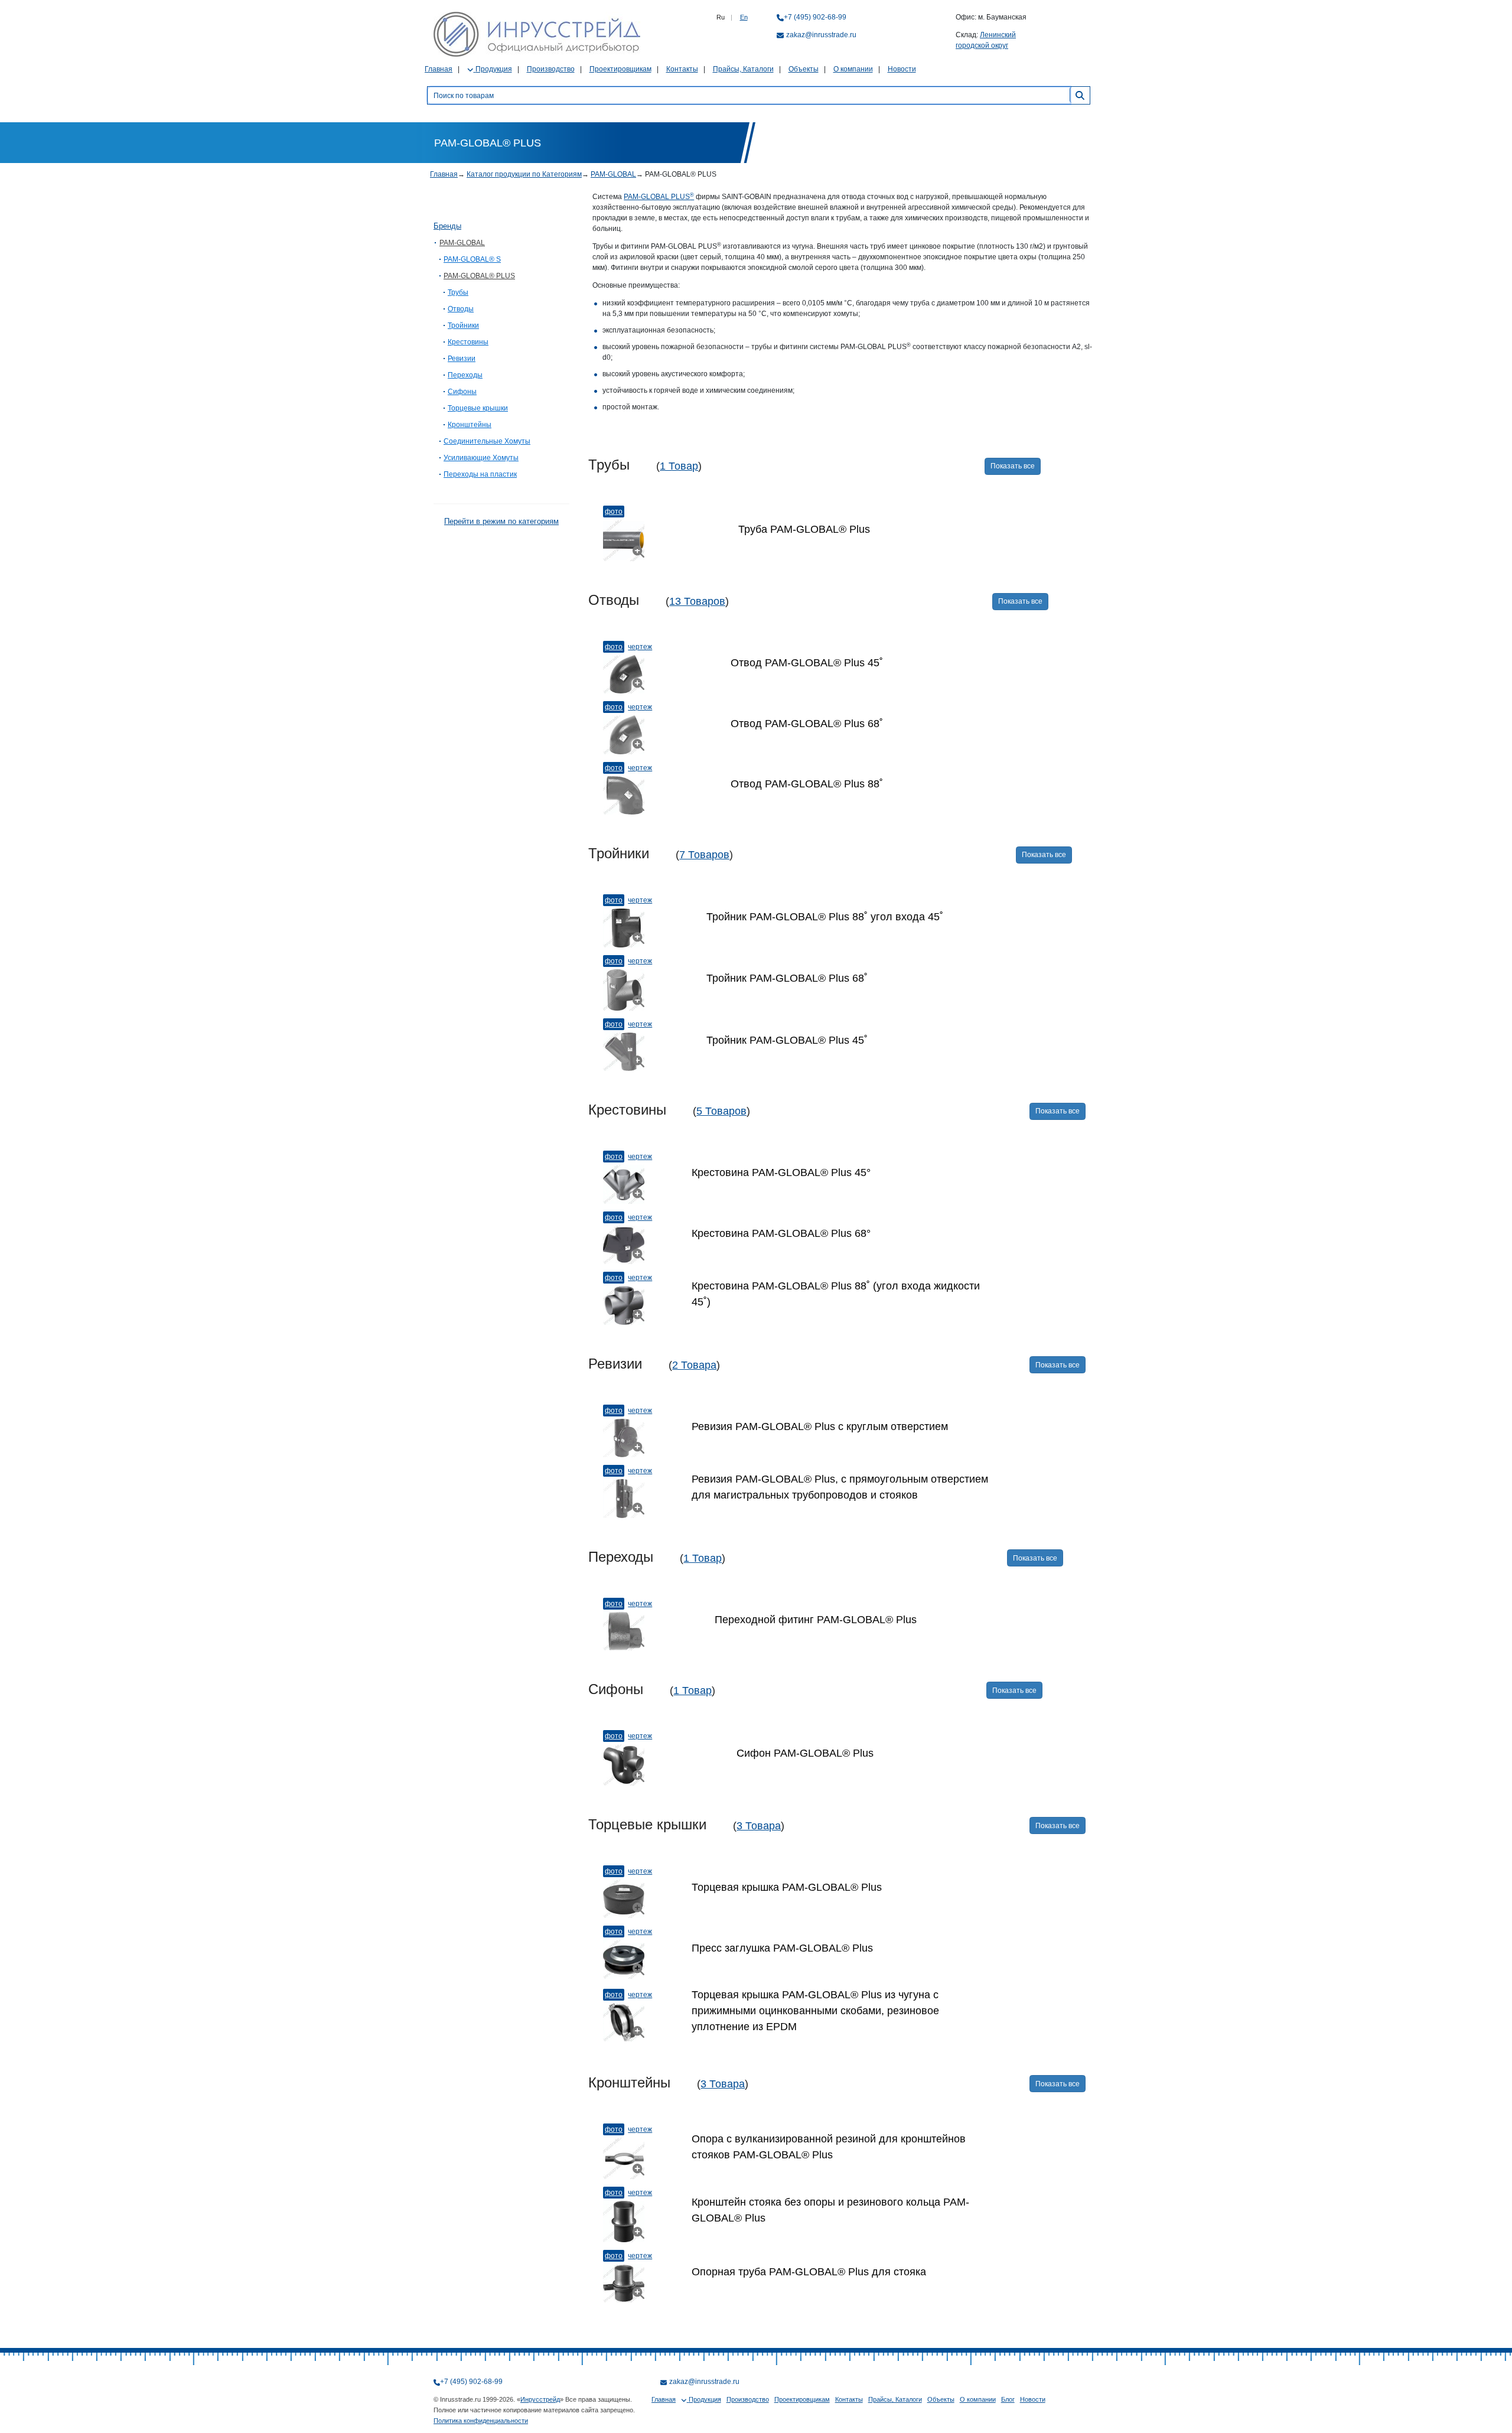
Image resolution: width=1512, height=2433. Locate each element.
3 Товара (759, 1826)
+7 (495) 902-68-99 (815, 17)
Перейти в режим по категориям (501, 521)
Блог (1008, 2399)
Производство (551, 69)
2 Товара (694, 1365)
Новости (902, 69)
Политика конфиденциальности (481, 2421)
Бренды (447, 226)
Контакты (682, 69)
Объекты (804, 69)
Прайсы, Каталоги (743, 69)
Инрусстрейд (540, 2399)
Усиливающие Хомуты (481, 458)
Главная (439, 69)
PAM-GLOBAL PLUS (659, 197)
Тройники (463, 325)
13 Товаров (697, 601)
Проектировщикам (620, 69)
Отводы (461, 309)
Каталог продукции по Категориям (524, 174)
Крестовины (468, 342)
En (744, 17)
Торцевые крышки (478, 408)
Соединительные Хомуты (487, 441)
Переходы (465, 375)
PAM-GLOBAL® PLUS (479, 276)
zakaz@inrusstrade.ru (821, 35)
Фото (614, 512)
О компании (853, 69)
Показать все (1013, 466)
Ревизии (462, 359)
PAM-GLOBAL (613, 174)
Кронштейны (470, 425)
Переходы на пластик (480, 474)
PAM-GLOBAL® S (472, 259)
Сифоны (462, 392)
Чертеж (640, 647)
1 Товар (679, 466)
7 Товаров (704, 855)
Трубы (458, 292)
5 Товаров (721, 1111)
